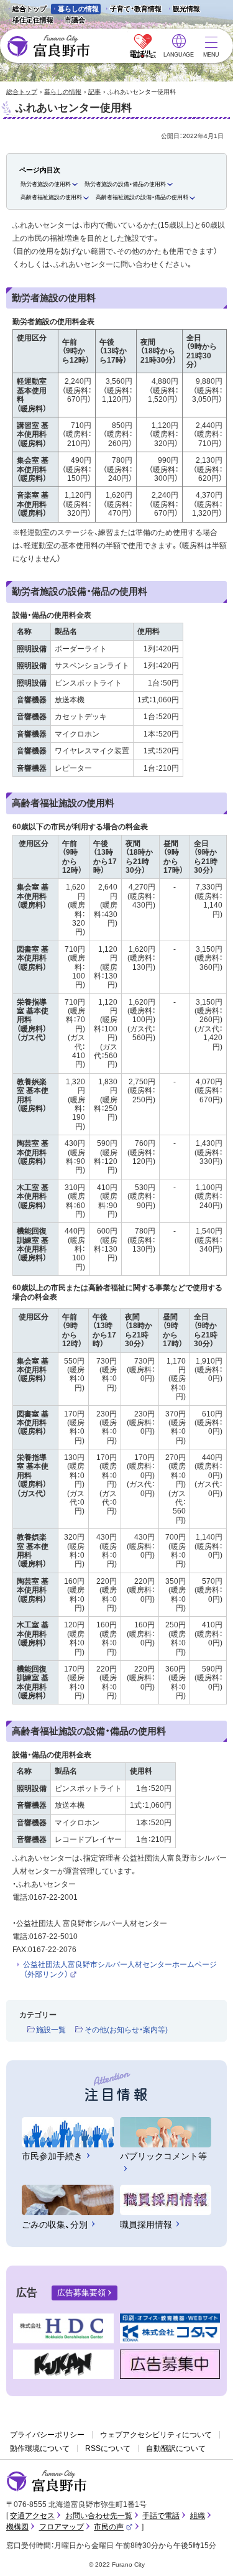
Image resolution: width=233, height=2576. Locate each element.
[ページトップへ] (207, 2552)
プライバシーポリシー (47, 2435)
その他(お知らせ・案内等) (126, 2030)
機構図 (17, 2527)
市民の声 (113, 2527)
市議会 (75, 20)
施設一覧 (51, 2030)
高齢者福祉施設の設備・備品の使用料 (142, 197)
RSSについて (108, 2448)
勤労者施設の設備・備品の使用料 (125, 184)
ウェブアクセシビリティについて (156, 2435)
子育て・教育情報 (136, 9)
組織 (198, 2516)
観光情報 (183, 10)
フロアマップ (62, 2527)
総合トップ (30, 9)
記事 (94, 92)
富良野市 (47, 2481)
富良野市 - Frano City (48, 46)
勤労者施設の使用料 (46, 184)
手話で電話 (161, 2516)
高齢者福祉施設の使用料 (51, 197)
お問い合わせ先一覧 (99, 2516)
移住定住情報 (30, 21)
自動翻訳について (176, 2448)
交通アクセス (32, 2516)
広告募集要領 (81, 2293)
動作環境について (40, 2448)
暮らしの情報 (78, 9)
